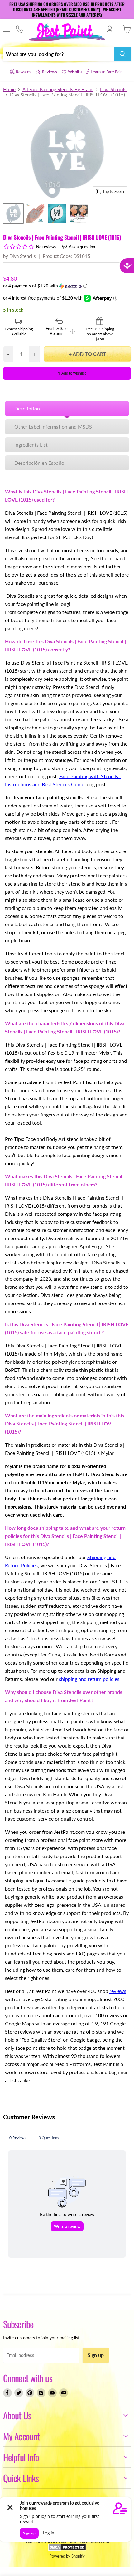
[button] (67, 286)
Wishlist (75, 72)
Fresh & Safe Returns (60, 331)
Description (27, 408)
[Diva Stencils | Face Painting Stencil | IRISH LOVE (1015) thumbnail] (13, 213)
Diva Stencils (113, 89)
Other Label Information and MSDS (53, 427)
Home (9, 89)
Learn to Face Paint (107, 72)
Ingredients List (31, 445)
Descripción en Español (40, 463)
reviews (118, 1991)
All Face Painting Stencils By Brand (58, 89)
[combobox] (59, 54)
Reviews (50, 72)
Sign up (96, 2355)
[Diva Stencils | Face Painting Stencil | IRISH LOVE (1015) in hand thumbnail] (35, 213)
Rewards (24, 72)
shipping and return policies (89, 1679)
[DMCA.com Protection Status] (67, 2549)
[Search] (122, 54)
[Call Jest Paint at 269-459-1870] (19, 29)
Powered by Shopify (67, 2556)
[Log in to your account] (110, 29)
